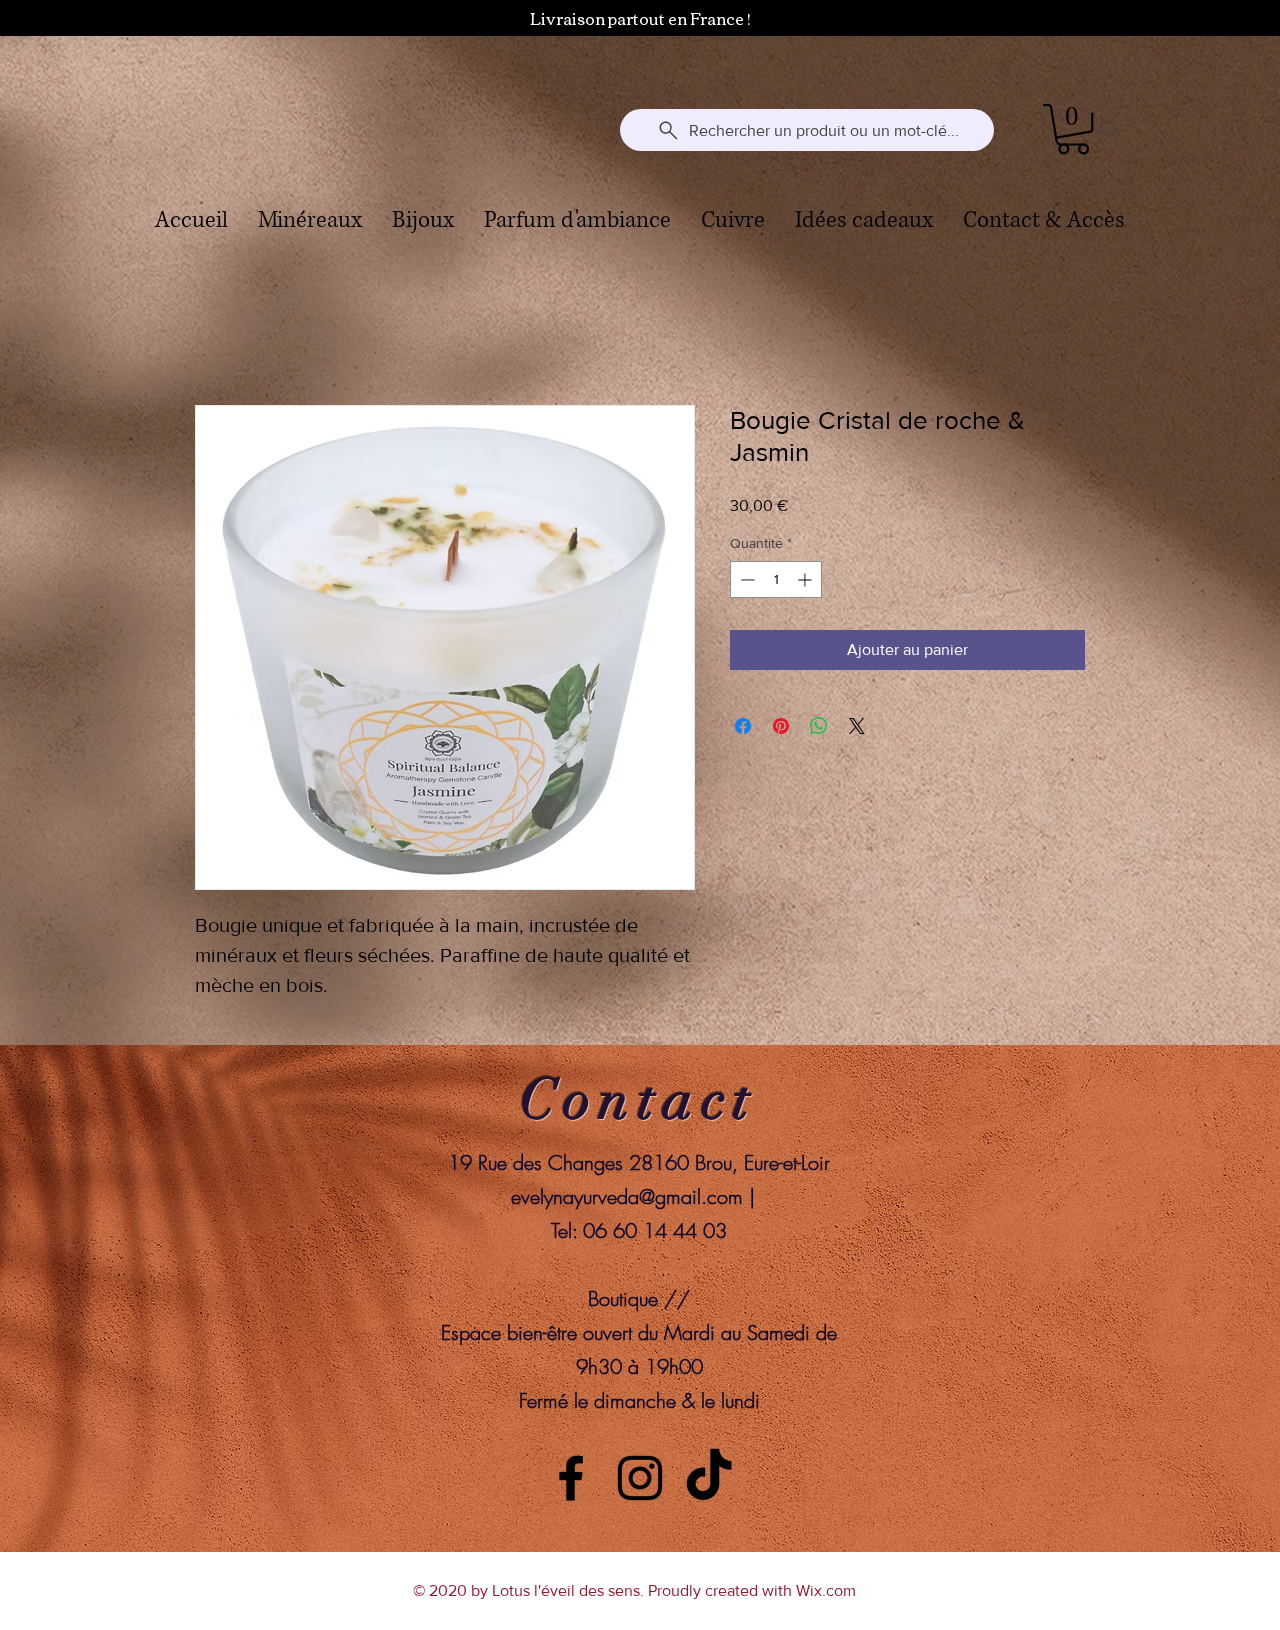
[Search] (1109, 130)
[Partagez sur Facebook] (743, 726)
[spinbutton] (776, 579)
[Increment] (806, 579)
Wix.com (826, 1590)
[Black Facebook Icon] (571, 1478)
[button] (1073, 129)
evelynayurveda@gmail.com (627, 1196)
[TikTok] (709, 1478)
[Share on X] (857, 726)
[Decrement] (745, 579)
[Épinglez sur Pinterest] (781, 726)
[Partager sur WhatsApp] (819, 726)
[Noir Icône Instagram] (640, 1478)
